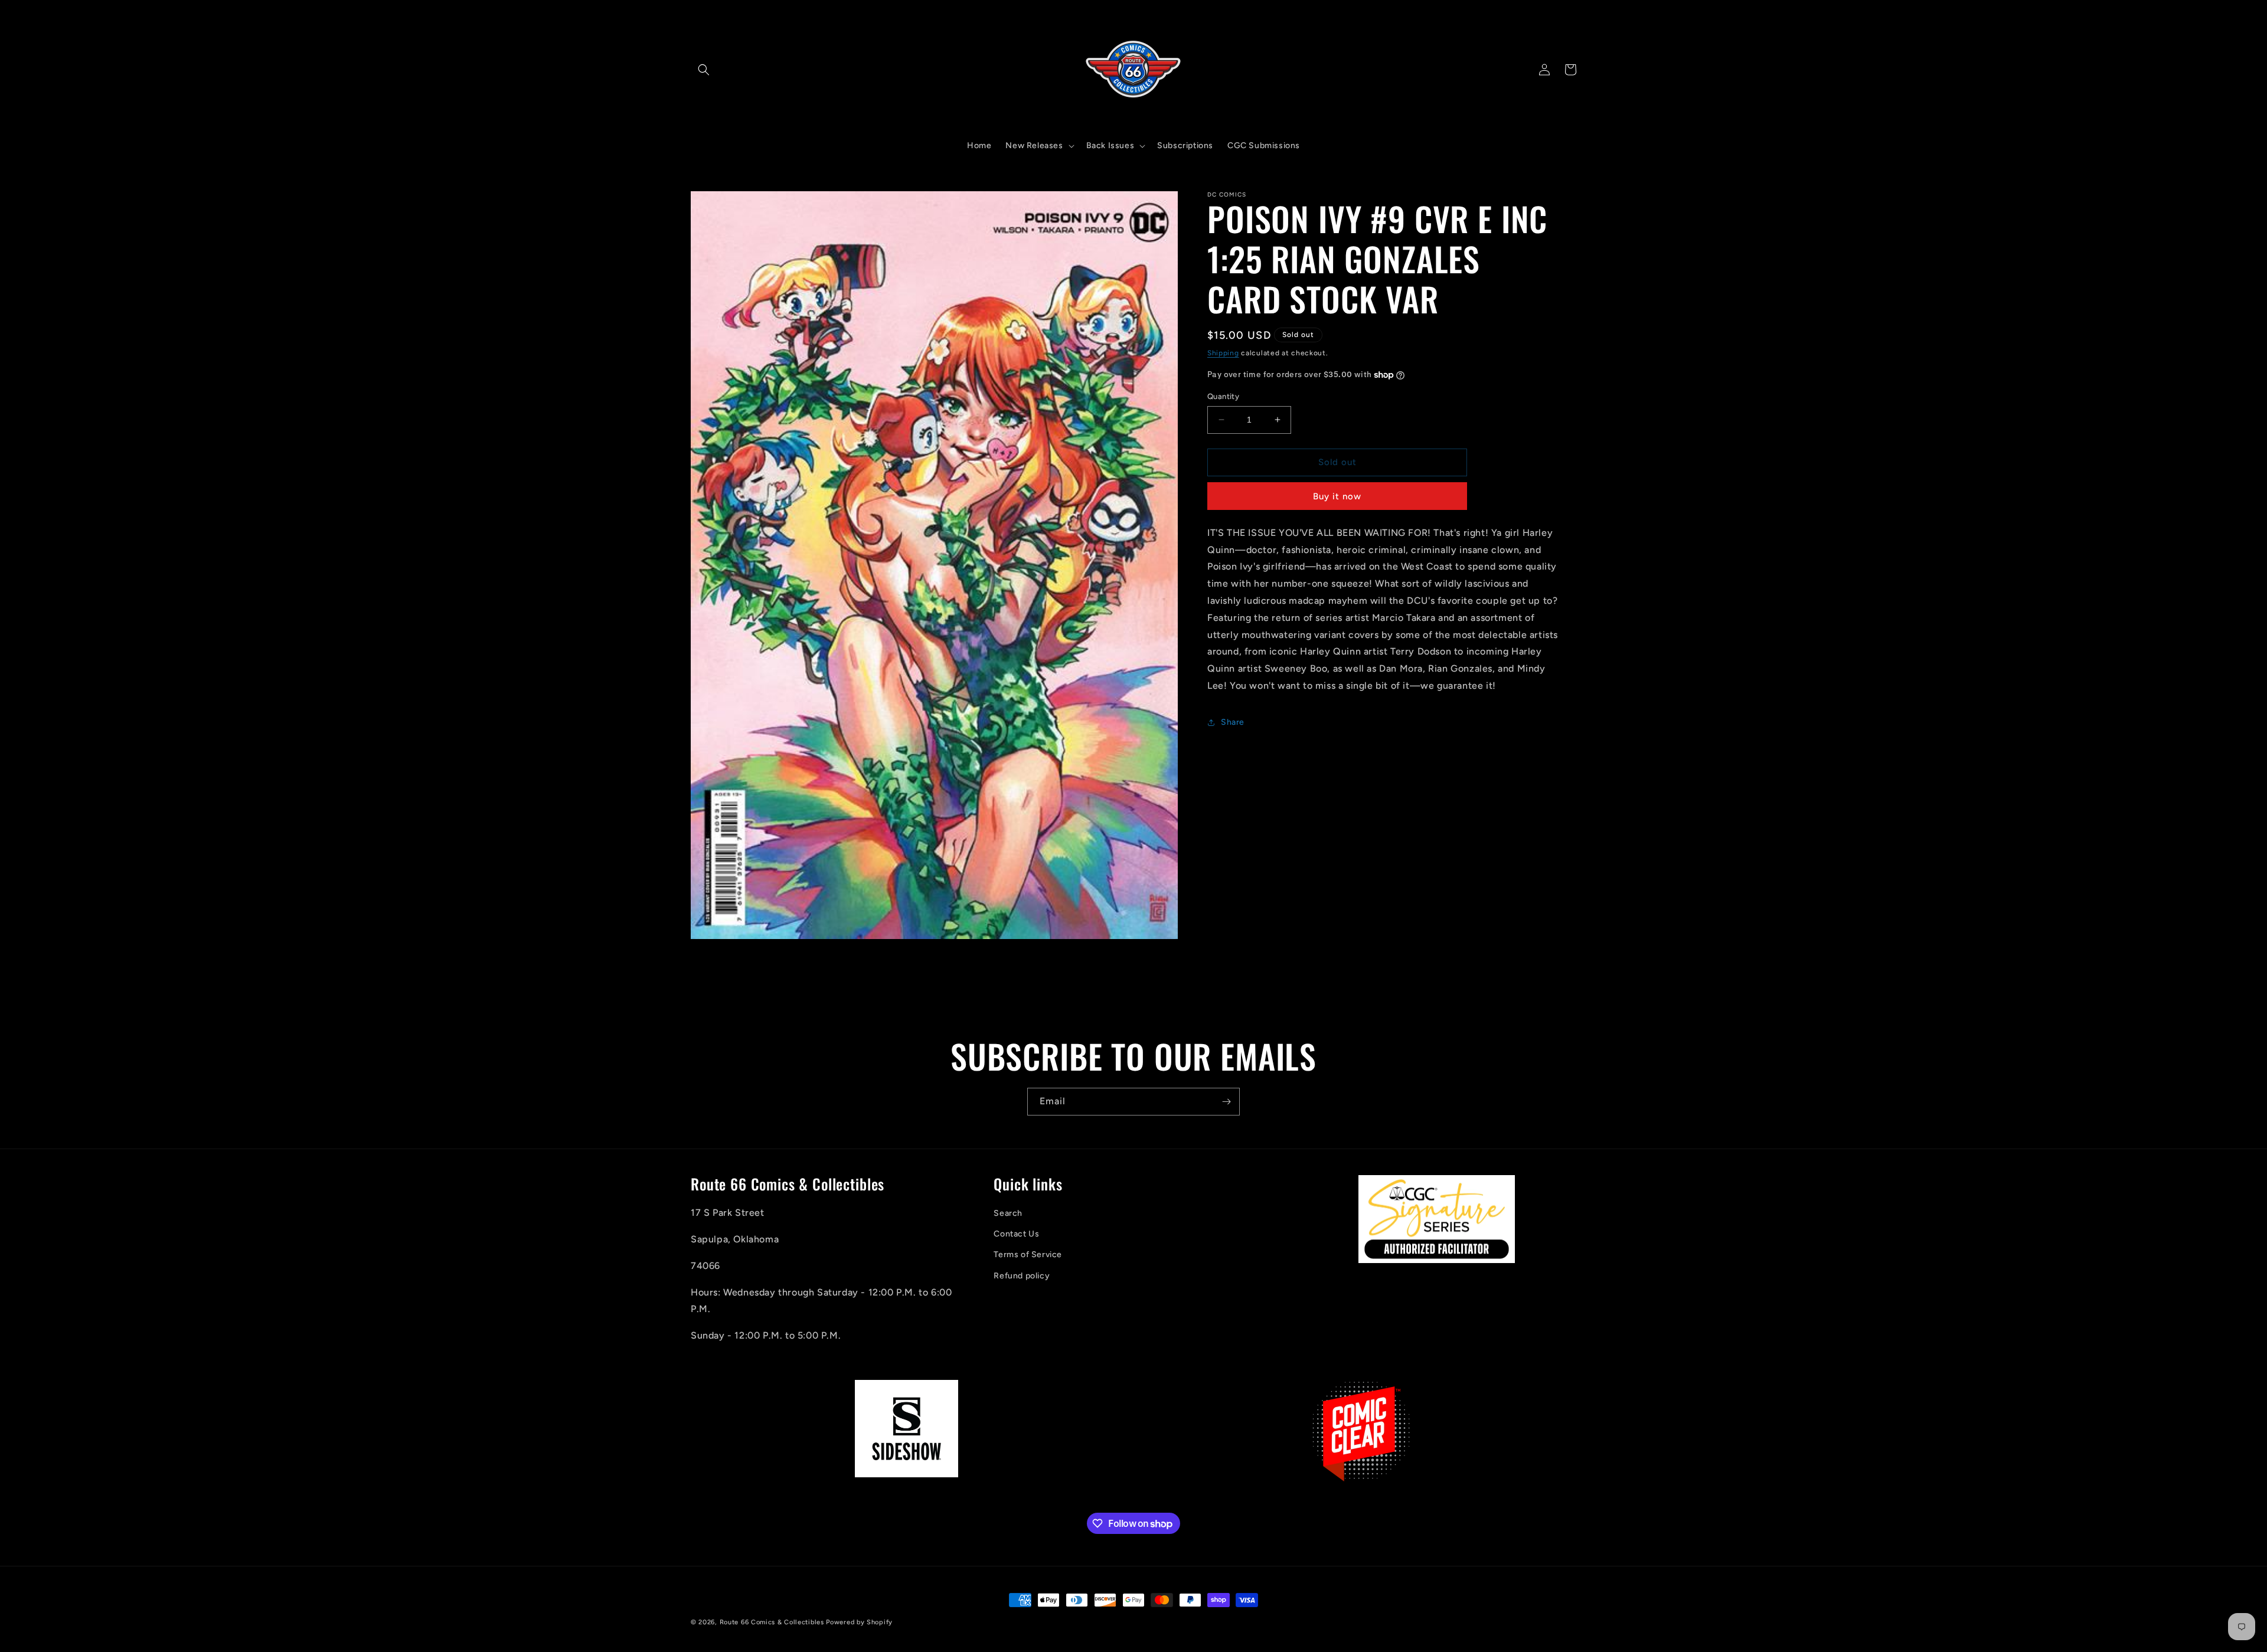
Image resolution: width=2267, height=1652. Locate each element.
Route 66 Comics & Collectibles (772, 1622)
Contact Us (1016, 1234)
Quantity (1223, 396)
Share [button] (1233, 722)
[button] (704, 70)
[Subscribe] (1226, 1102)
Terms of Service (1028, 1255)
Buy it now (1337, 496)
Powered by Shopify (859, 1622)
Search (1008, 1214)
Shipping (1223, 353)
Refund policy (1022, 1276)
